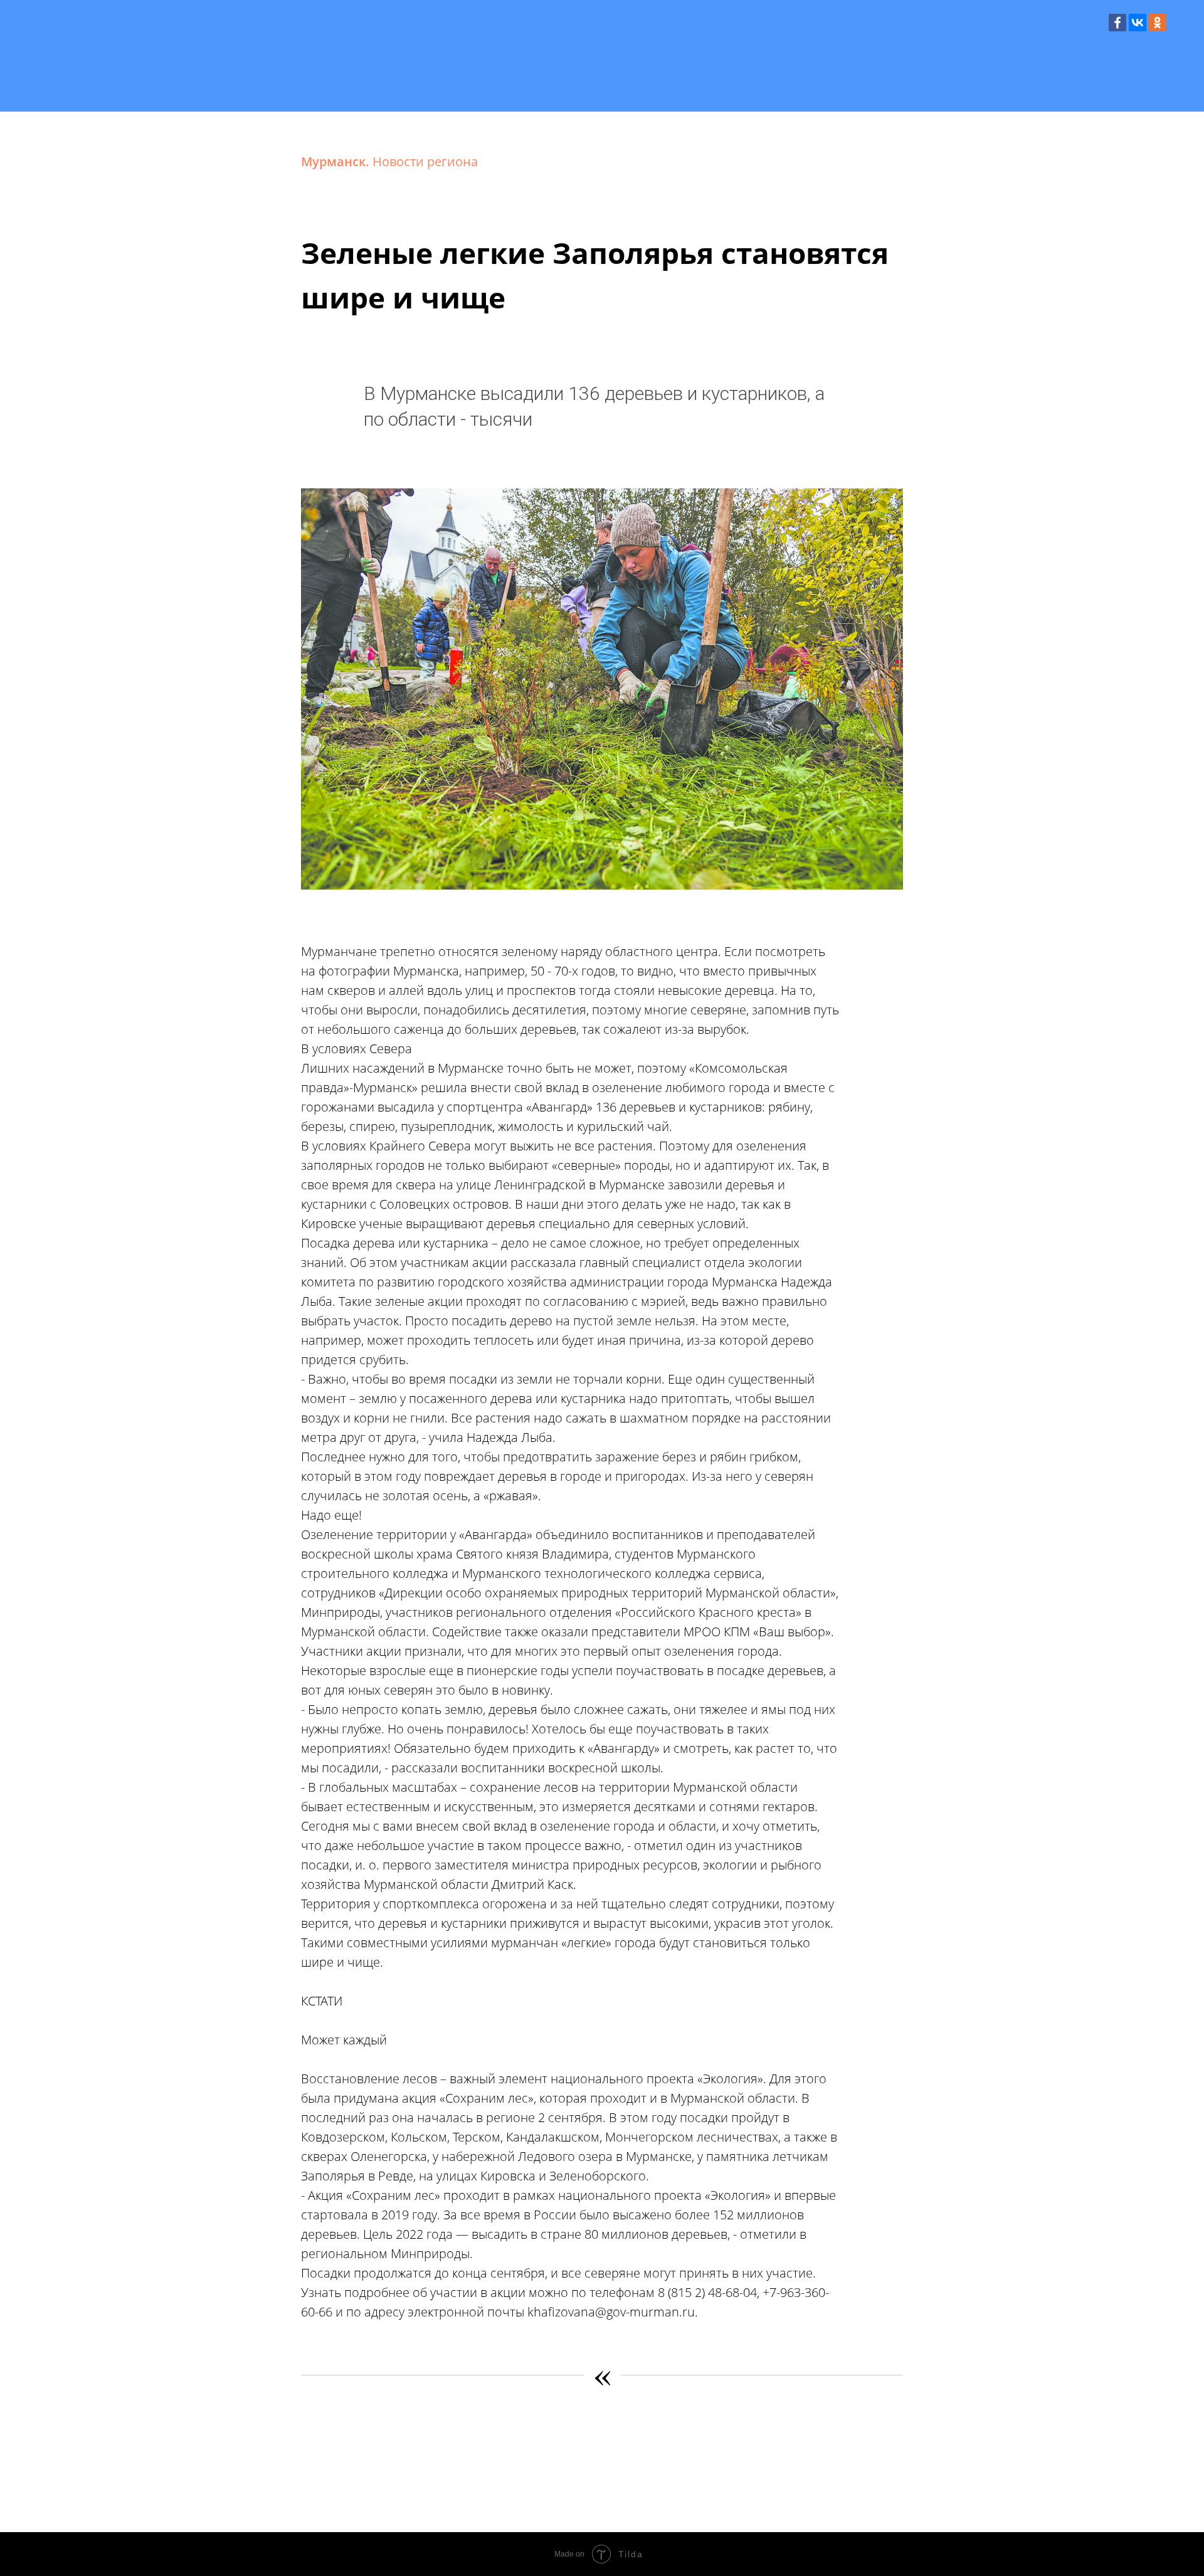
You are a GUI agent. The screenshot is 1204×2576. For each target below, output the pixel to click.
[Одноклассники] (1158, 23)
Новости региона (425, 161)
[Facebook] (1117, 23)
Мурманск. (337, 161)
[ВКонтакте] (1138, 23)
